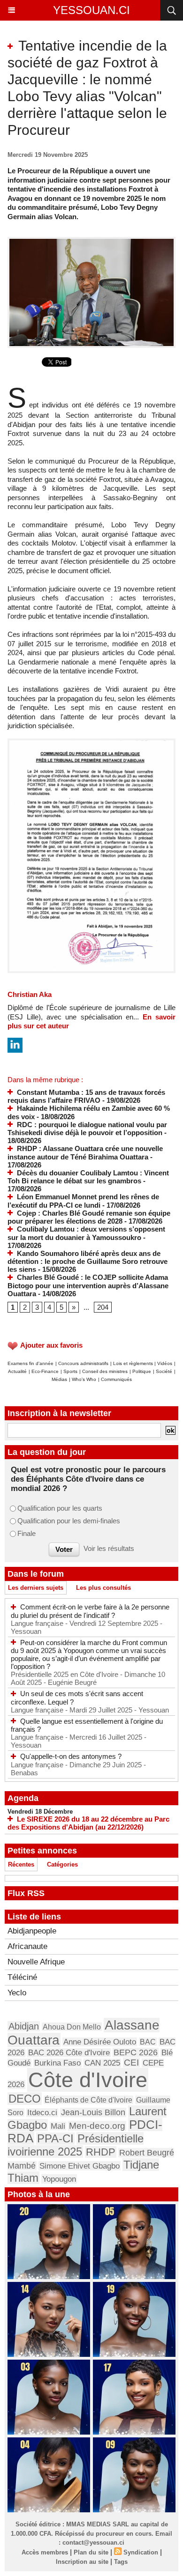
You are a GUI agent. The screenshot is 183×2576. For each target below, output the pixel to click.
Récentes (21, 1864)
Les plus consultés (103, 1588)
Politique (142, 1371)
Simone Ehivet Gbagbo (80, 2166)
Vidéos (165, 1363)
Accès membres (45, 2552)
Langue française (38, 1623)
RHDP (101, 2152)
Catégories (62, 1864)
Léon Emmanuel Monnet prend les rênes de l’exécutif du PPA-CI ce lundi (83, 1201)
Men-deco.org (97, 2126)
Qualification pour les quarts (60, 1508)
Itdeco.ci (42, 2113)
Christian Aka (30, 994)
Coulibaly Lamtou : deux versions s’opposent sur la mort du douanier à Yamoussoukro (86, 1233)
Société (164, 1371)
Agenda (23, 1798)
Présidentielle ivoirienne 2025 (76, 2145)
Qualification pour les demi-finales (69, 1521)
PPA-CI (55, 2139)
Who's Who (84, 1379)
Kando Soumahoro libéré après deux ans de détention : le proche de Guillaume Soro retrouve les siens (88, 1262)
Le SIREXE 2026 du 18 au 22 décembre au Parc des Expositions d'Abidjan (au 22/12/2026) (88, 1823)
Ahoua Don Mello (72, 2027)
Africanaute (27, 1946)
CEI (131, 2063)
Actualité (17, 1371)
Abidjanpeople (32, 1931)
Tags (121, 2562)
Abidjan (24, 2026)
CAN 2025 (102, 2063)
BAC (148, 2042)
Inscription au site (82, 2562)
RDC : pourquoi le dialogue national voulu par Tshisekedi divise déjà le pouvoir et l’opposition (87, 1129)
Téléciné (22, 1977)
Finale (27, 1533)
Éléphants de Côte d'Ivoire (88, 2100)
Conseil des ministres (105, 1371)
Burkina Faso (57, 2063)
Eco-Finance (45, 1371)
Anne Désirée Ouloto (100, 2042)
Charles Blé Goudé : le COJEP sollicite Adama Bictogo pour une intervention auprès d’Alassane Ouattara (88, 1285)
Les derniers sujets (36, 1588)
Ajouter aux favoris (51, 1345)
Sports (70, 1371)
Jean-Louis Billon (93, 2112)
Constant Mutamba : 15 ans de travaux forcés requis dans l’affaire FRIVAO (86, 1096)
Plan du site (91, 2552)
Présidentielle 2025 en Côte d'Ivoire (65, 1674)
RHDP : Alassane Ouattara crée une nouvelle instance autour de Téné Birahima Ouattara (85, 1153)
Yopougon (59, 2179)
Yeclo (17, 1993)
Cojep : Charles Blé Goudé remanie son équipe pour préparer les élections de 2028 (89, 1217)
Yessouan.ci (91, 10)
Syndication (141, 2552)
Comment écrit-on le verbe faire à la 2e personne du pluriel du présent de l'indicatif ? (90, 1611)
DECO (25, 2099)
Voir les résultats (109, 1548)
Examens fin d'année (30, 1363)
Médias (59, 1379)
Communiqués (116, 1379)
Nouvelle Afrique (36, 1962)
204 (103, 1307)
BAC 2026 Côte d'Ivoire (69, 2053)
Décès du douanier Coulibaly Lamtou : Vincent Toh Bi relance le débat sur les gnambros (88, 1177)
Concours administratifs (83, 1363)
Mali (58, 2126)
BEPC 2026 (136, 2052)
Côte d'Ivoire (88, 2080)
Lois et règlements (134, 1363)
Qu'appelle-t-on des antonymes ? (71, 1756)
